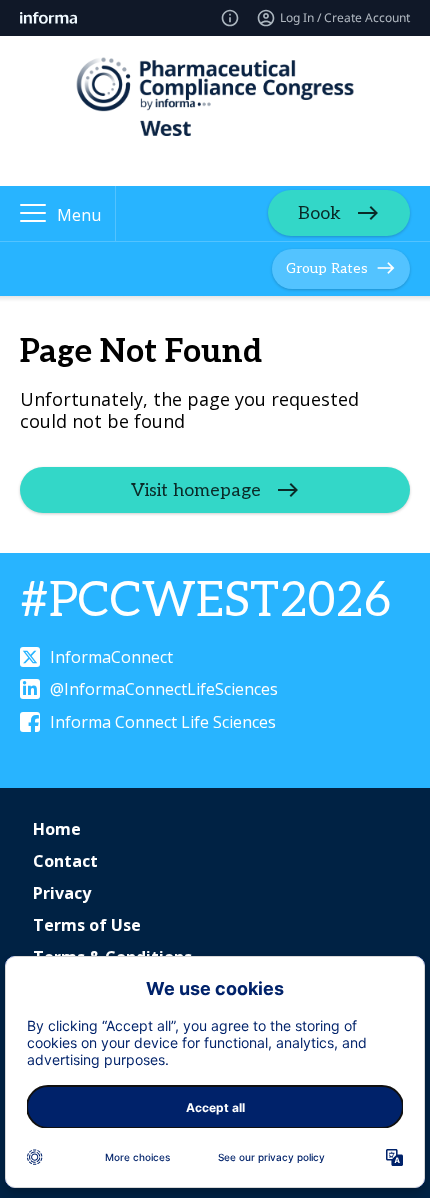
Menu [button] (79, 215)
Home (57, 829)
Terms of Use (87, 925)
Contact (65, 861)
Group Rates (327, 268)
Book (319, 213)
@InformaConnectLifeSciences (164, 689)
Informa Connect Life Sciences (163, 722)
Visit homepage (196, 490)
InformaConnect (111, 657)
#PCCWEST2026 (205, 601)
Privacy (62, 893)
